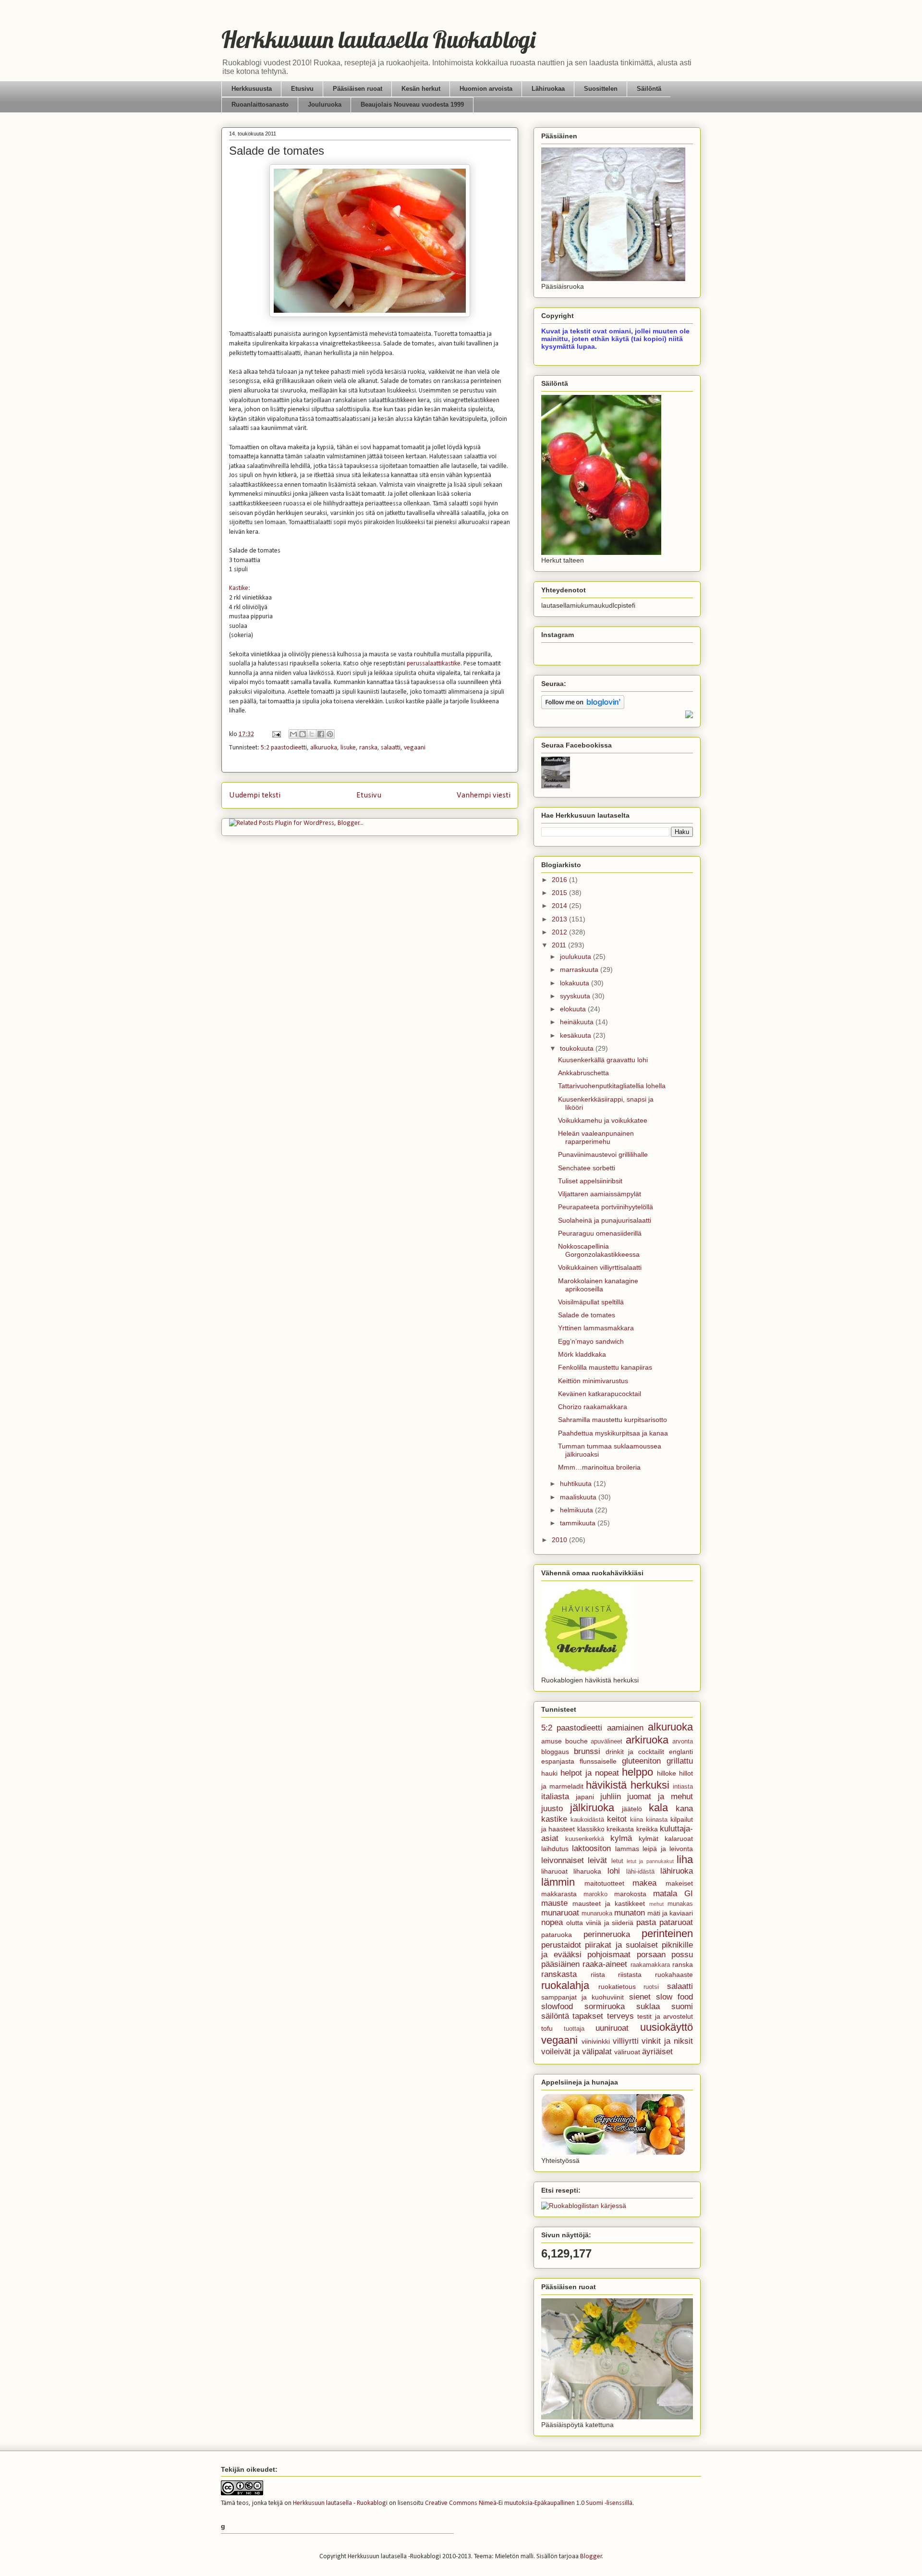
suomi (682, 2006)
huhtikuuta (577, 1484)
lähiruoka (677, 1871)
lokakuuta (576, 983)
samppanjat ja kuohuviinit (582, 1997)
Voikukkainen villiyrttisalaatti (600, 1267)
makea (644, 1883)
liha (685, 1859)
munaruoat (560, 1913)
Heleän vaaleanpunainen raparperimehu (596, 1137)
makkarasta (559, 1894)
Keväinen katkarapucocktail (600, 1394)
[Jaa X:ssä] (312, 734)
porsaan (651, 1955)
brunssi (587, 1751)
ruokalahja (565, 1985)
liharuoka (587, 1871)
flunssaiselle (598, 1761)
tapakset (588, 2016)
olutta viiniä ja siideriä (600, 1923)
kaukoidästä (587, 1820)
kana (684, 1809)
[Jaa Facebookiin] (321, 734)
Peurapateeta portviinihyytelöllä (606, 1207)
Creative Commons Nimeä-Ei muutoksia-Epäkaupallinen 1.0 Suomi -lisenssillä (529, 2503)
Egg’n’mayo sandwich (591, 1341)
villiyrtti (626, 2041)
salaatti (391, 748)
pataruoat (676, 1922)
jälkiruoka (592, 1808)
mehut (656, 1904)
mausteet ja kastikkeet (609, 1903)
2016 (560, 880)
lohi (614, 1871)
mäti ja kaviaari (670, 1913)
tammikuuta (579, 1523)
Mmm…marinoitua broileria (599, 1467)
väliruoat (627, 2052)
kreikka (647, 1829)
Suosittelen (601, 89)
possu (682, 1955)
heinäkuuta (578, 1022)
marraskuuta (580, 969)
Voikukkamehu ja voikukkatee (603, 1120)
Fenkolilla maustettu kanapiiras (605, 1367)
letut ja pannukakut (650, 1861)
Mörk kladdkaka (582, 1354)
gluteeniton (641, 1761)
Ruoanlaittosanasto (260, 104)
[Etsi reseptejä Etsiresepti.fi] (584, 2206)
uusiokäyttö (667, 2027)
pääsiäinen (560, 1964)
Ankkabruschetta (583, 1073)
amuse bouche (564, 1741)
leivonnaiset (563, 1860)
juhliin (611, 1797)
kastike (554, 1819)
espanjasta (558, 1761)
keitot (617, 1819)
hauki (549, 1773)
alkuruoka (324, 748)
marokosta (630, 1894)
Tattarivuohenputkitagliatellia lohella (612, 1086)
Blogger (591, 2557)
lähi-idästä (640, 1872)
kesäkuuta (576, 1035)
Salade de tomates (587, 1315)
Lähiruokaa (548, 89)
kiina (637, 1820)
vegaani (415, 748)
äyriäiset (657, 2052)
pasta (646, 1922)
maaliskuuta (579, 1497)
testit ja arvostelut (665, 2016)
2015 (560, 893)
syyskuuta (576, 996)
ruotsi (651, 1987)
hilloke (667, 1773)
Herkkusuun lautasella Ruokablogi (378, 39)
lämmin (558, 1882)
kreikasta (620, 1829)
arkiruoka (647, 1740)
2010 (560, 1540)
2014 (560, 906)
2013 (560, 919)
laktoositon (591, 1848)
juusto (552, 1809)
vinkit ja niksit (667, 2041)
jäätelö (632, 1809)
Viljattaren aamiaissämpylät (600, 1194)
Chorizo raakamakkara (593, 1407)
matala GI (673, 1894)
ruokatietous (617, 1987)
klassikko (591, 1829)
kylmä (621, 1838)
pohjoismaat (609, 1955)
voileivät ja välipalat (576, 2052)
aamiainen (625, 1728)
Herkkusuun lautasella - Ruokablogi (340, 2503)
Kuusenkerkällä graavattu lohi (603, 1060)
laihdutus (555, 1849)
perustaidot (561, 1945)
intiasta (683, 1787)
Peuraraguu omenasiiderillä (600, 1233)
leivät (597, 1860)
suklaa (648, 2006)
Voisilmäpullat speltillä (591, 1302)
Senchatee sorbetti (587, 1168)
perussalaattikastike (434, 664)
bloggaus (555, 1752)
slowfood (557, 2006)
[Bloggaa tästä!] (303, 734)
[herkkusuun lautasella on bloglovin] (583, 707)
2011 (560, 945)
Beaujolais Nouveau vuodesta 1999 (412, 104)
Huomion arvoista (486, 89)
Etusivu (302, 89)
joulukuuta (576, 957)
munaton (630, 1913)
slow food (674, 1997)
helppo (637, 1772)
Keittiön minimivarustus (593, 1381)
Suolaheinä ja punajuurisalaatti (605, 1220)
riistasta (630, 1975)
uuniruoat (612, 2028)
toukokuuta (578, 1048)
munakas (680, 1904)
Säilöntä (649, 89)
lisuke (348, 748)
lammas (627, 1849)
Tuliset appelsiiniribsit (590, 1181)
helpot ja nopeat (590, 1773)
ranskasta (559, 1974)
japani (585, 1797)
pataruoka (557, 1935)
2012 (560, 932)
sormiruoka (605, 2006)
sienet (640, 1997)
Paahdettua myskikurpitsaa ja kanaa (613, 1433)
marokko (595, 1894)
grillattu (680, 1761)
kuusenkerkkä (585, 1839)
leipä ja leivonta (668, 1849)
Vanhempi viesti (484, 795)
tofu (547, 2028)
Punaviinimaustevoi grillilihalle (603, 1154)
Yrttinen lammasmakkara (596, 1328)
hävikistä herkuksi (628, 1785)
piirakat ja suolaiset (621, 1945)
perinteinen (667, 1933)
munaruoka (597, 1914)
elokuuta (574, 1009)
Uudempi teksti (255, 795)
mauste (554, 1903)
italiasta (555, 1797)
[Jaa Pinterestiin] (330, 734)
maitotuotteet (604, 1883)
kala (658, 1808)
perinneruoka (607, 1934)
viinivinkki (596, 2041)
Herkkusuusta (252, 89)
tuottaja (574, 2029)
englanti (681, 1752)
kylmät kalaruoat (666, 1839)
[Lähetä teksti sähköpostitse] (276, 734)
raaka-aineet (605, 1964)
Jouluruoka (325, 104)
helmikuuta (577, 1510)
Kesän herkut (421, 89)
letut (617, 1861)
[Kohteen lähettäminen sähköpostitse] (293, 734)
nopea (552, 1922)
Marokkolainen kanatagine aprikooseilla (598, 1285)
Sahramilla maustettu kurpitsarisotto (613, 1420)
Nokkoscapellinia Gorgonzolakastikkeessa (599, 1250)
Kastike (239, 588)
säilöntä (555, 2016)
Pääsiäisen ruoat (358, 89)
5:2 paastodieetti (284, 748)
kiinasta (657, 1820)
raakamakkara (650, 1965)
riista (598, 1975)
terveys (620, 2016)
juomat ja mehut (660, 1797)
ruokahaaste (674, 1975)
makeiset (679, 1883)
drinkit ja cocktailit (635, 1752)
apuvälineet (607, 1742)
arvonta (683, 1742)
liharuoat (554, 1871)
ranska (368, 748)
